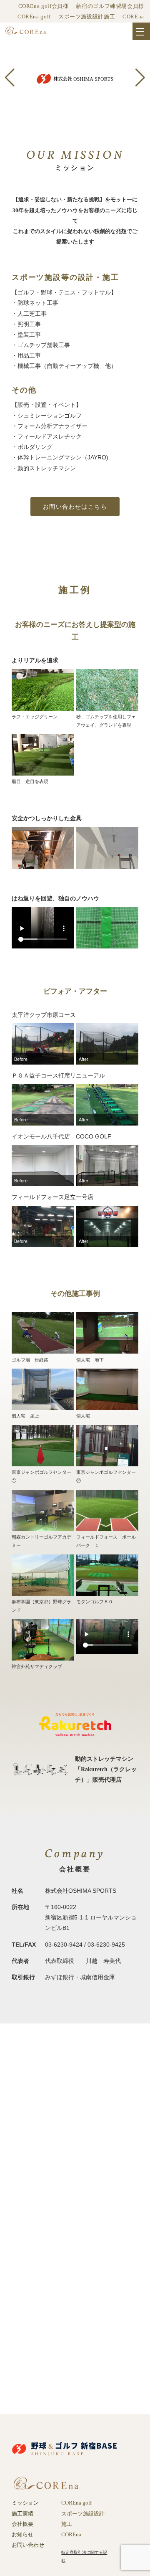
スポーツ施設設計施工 (87, 17)
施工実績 (22, 2514)
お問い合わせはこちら (75, 507)
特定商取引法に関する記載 (84, 2557)
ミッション (25, 2503)
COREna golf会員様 (44, 6)
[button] (10, 77)
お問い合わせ (28, 2545)
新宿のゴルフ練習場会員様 (110, 6)
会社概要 (22, 2524)
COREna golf (34, 17)
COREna (133, 17)
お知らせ (22, 2535)
